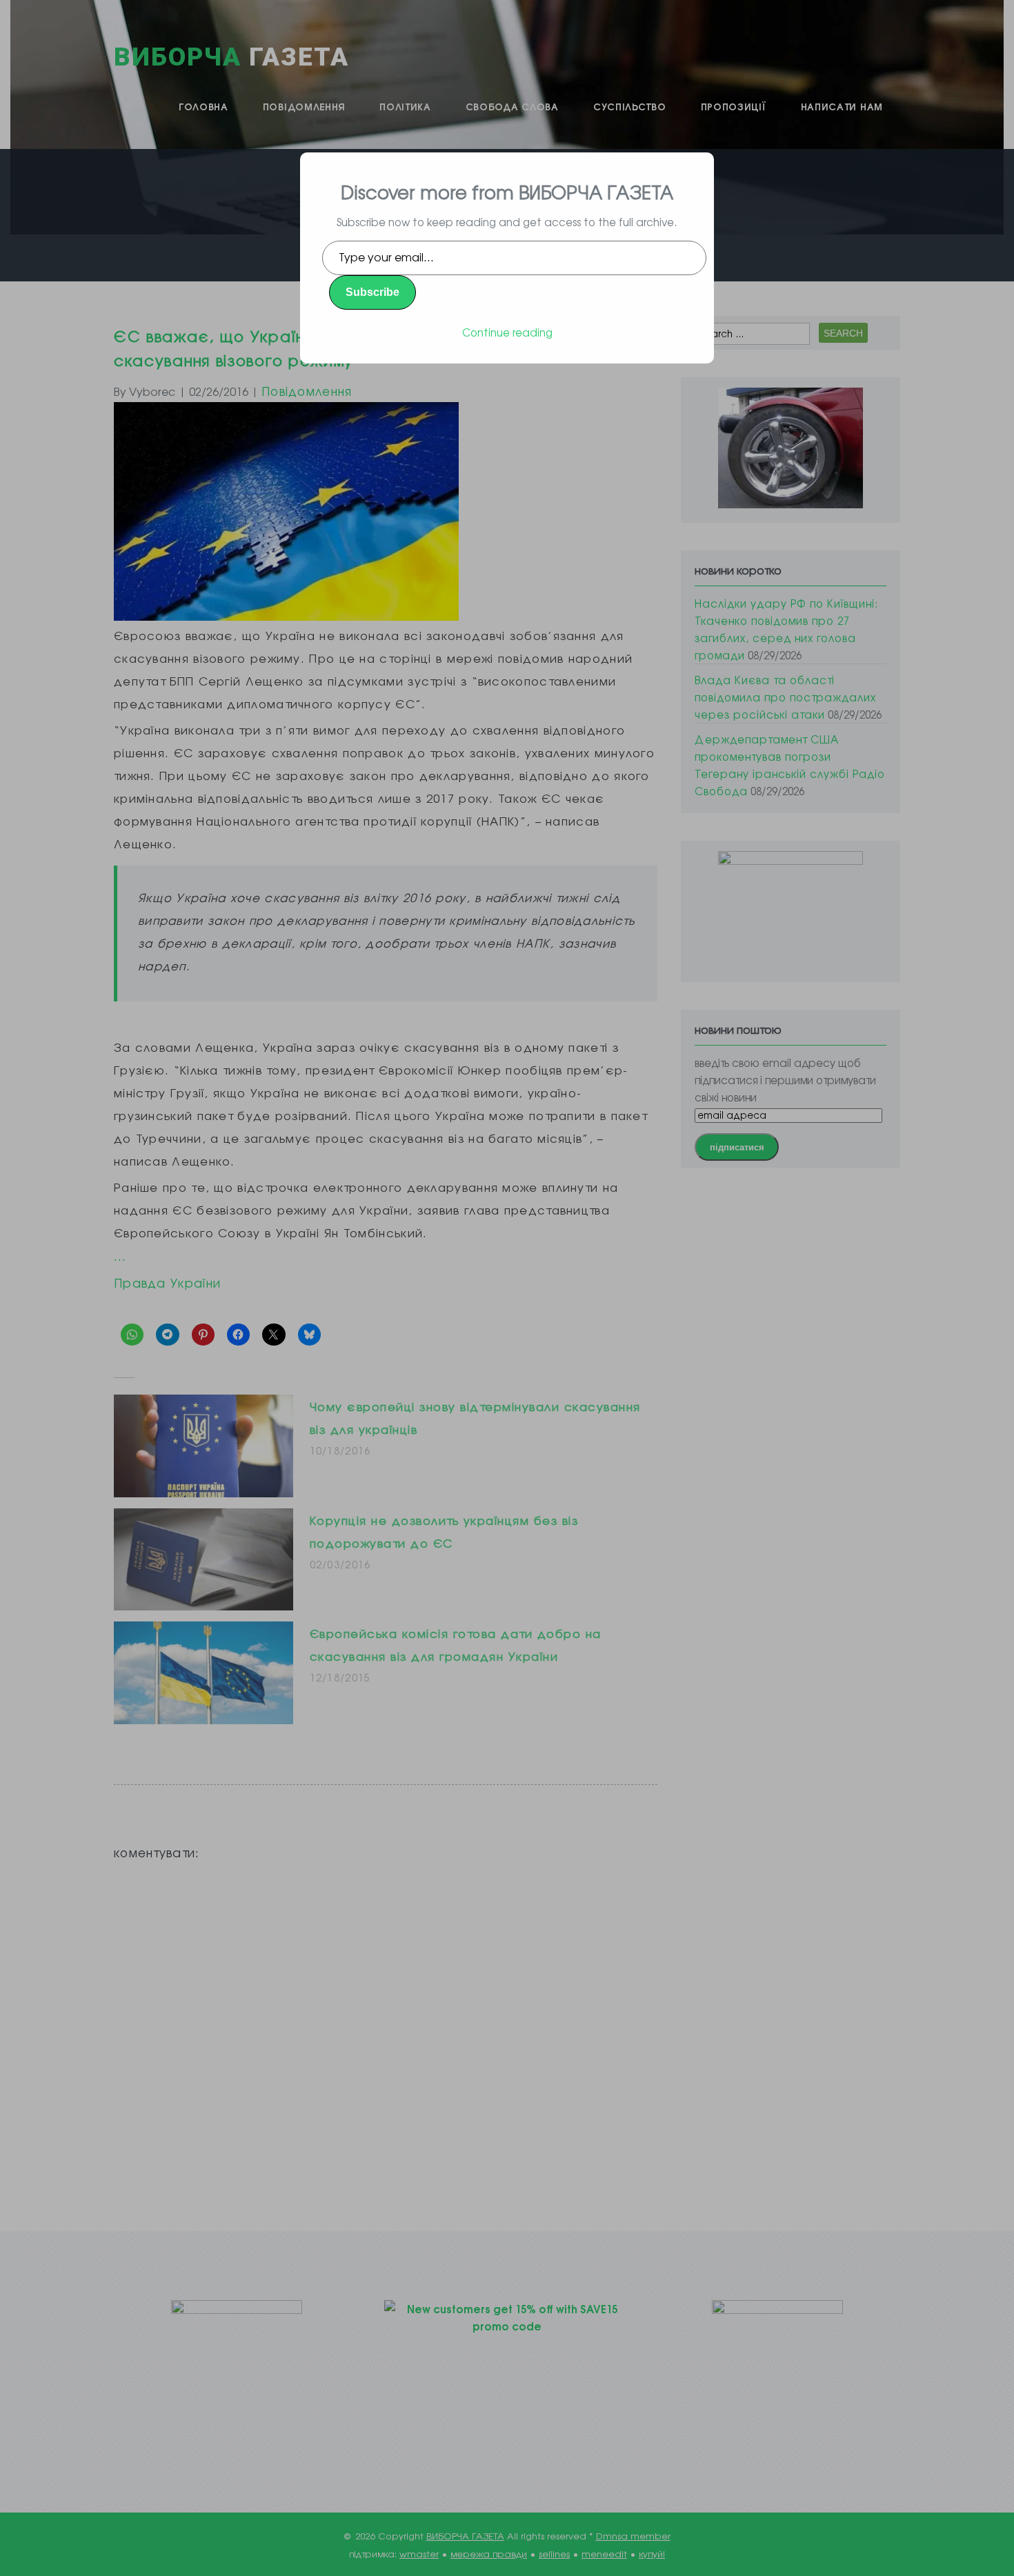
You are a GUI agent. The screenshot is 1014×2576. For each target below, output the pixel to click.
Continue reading (507, 332)
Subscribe (372, 292)
